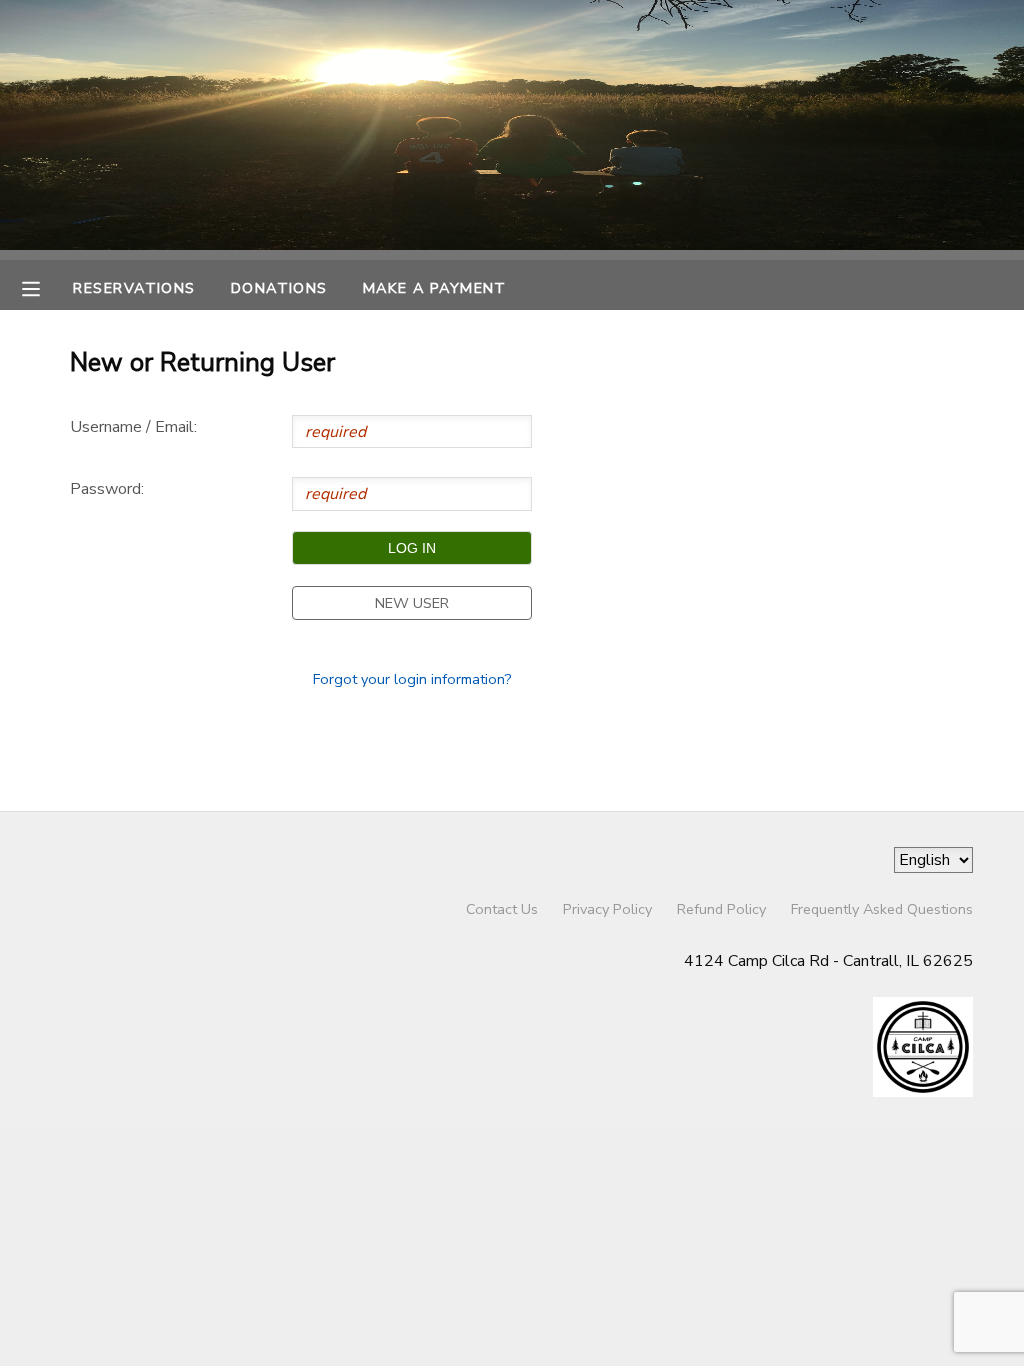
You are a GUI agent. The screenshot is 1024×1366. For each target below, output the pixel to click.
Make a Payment (435, 288)
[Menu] (46, 287)
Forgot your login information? (412, 679)
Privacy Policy (607, 909)
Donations (279, 288)
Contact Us (502, 909)
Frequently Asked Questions (882, 909)
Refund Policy (721, 909)
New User (412, 603)
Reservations (134, 288)
